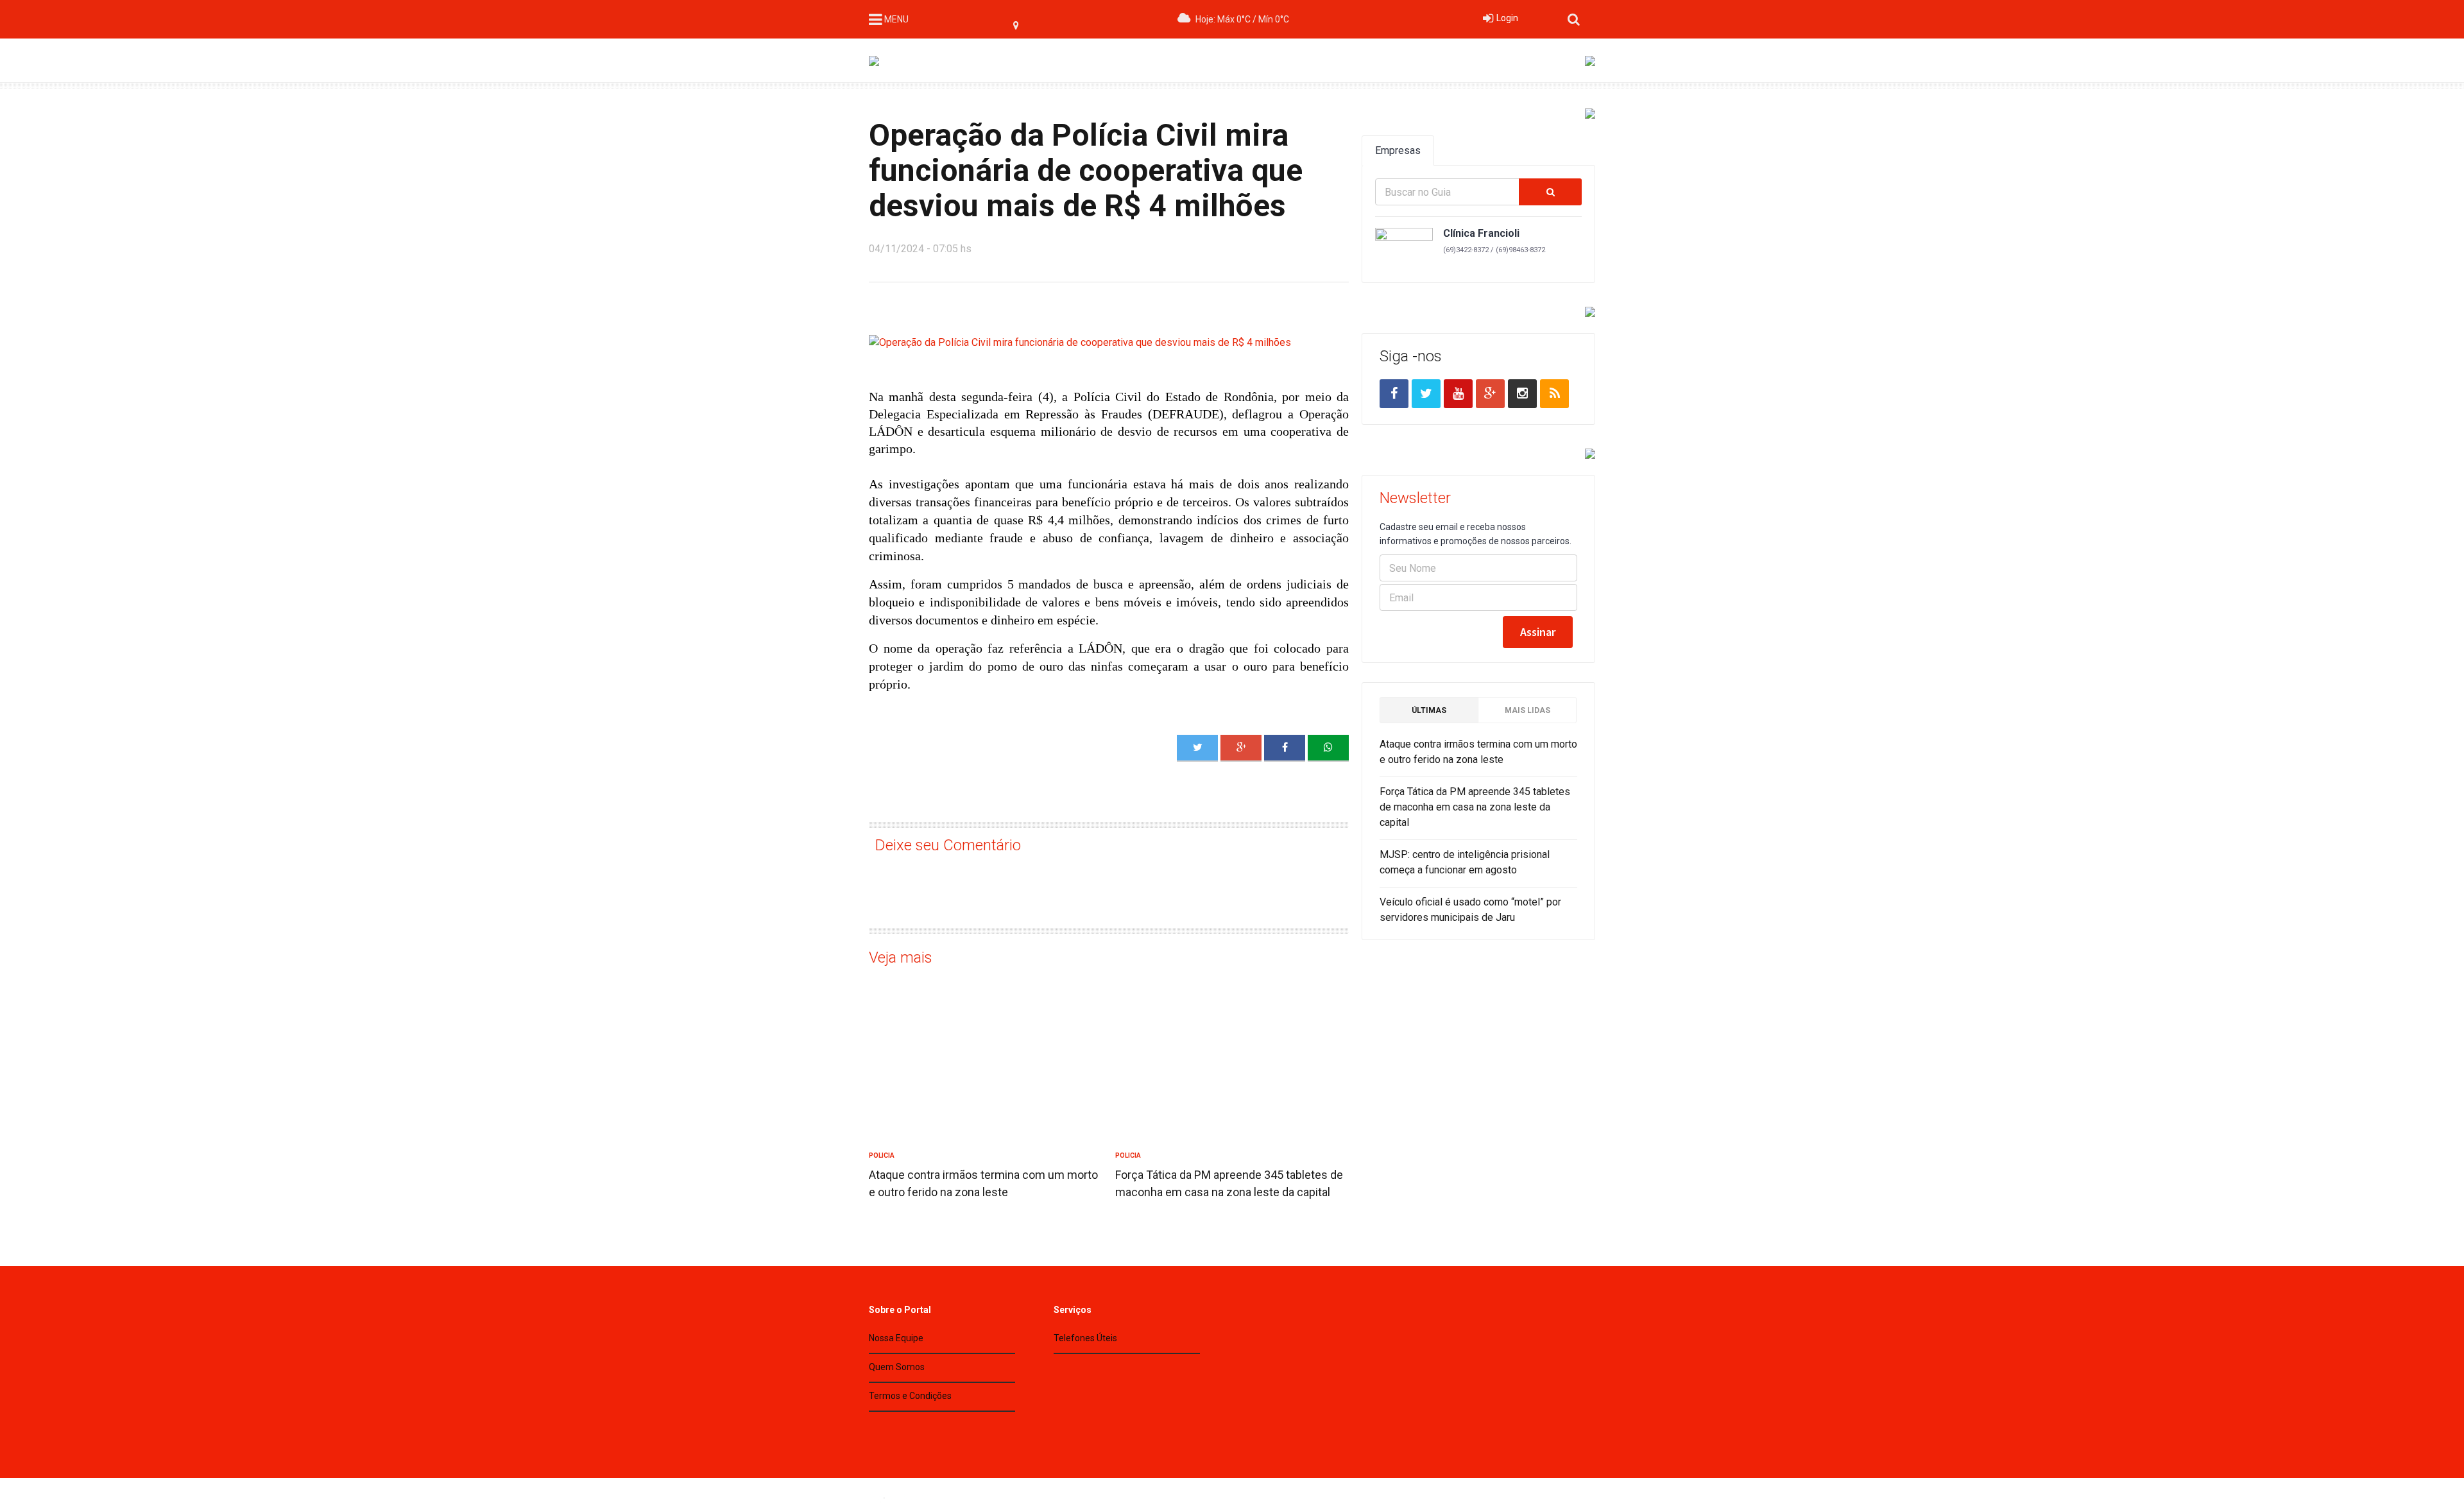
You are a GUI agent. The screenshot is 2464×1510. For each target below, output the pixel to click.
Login (1507, 18)
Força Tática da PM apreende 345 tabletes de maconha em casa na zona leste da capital (1475, 807)
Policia (882, 1155)
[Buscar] (1550, 192)
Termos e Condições (910, 1396)
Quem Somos (897, 1367)
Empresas (1398, 150)
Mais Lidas (1527, 710)
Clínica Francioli (1481, 233)
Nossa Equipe (896, 1338)
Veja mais (901, 957)
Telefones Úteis (1085, 1338)
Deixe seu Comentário (948, 845)
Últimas (1429, 710)
